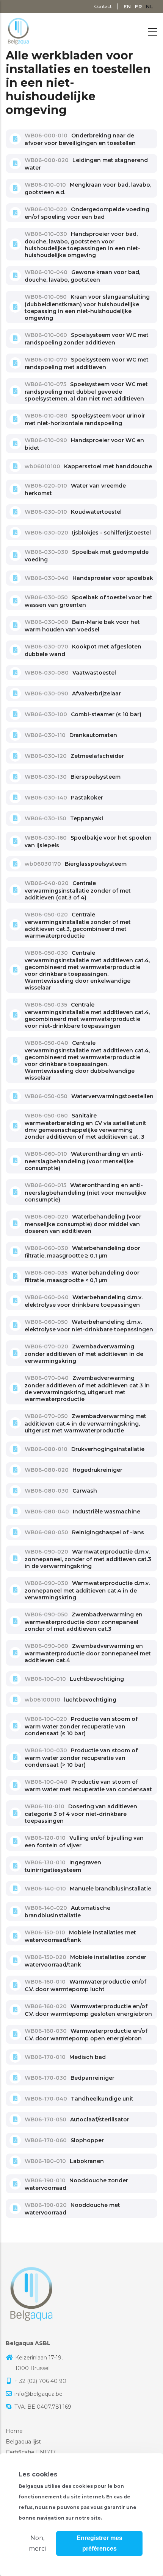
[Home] (18, 30)
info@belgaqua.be (38, 2394)
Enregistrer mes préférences (100, 2543)
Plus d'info (121, 2518)
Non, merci (37, 2543)
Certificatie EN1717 (31, 2452)
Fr (139, 6)
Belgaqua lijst (23, 2442)
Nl (150, 6)
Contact (103, 6)
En (127, 6)
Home (14, 2431)
